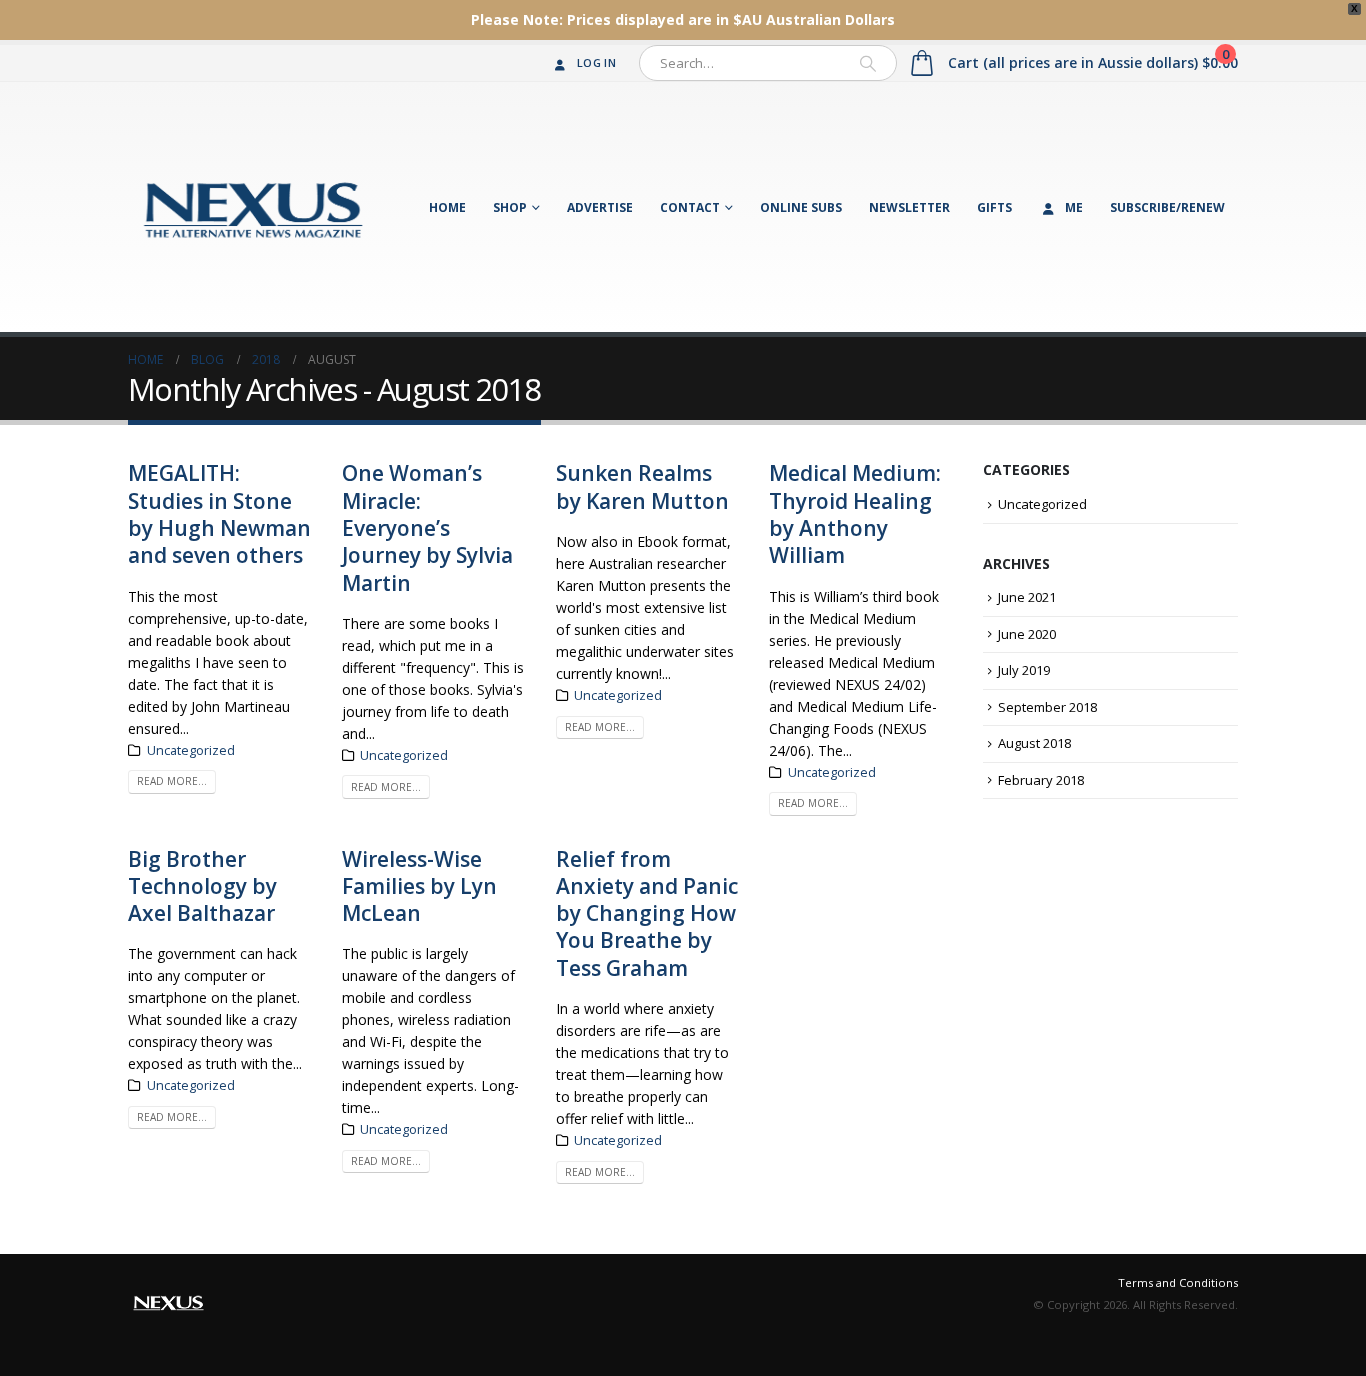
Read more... (172, 781)
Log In (596, 62)
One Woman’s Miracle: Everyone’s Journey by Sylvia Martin (427, 527)
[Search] (868, 63)
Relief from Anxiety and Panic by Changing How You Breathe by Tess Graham (647, 913)
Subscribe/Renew (1167, 207)
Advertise (600, 207)
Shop (510, 207)
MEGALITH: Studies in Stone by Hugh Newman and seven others (219, 514)
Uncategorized (191, 750)
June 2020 (1027, 634)
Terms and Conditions (1178, 1282)
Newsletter (909, 207)
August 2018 (1034, 743)
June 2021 (1027, 597)
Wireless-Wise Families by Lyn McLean (419, 886)
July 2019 (1024, 670)
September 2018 (1047, 707)
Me (1074, 207)
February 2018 (1041, 780)
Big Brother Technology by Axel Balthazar (202, 886)
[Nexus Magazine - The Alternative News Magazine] (253, 207)
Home (447, 207)
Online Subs (801, 207)
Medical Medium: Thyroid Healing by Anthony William (855, 514)
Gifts (994, 207)
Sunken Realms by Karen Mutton (642, 486)
